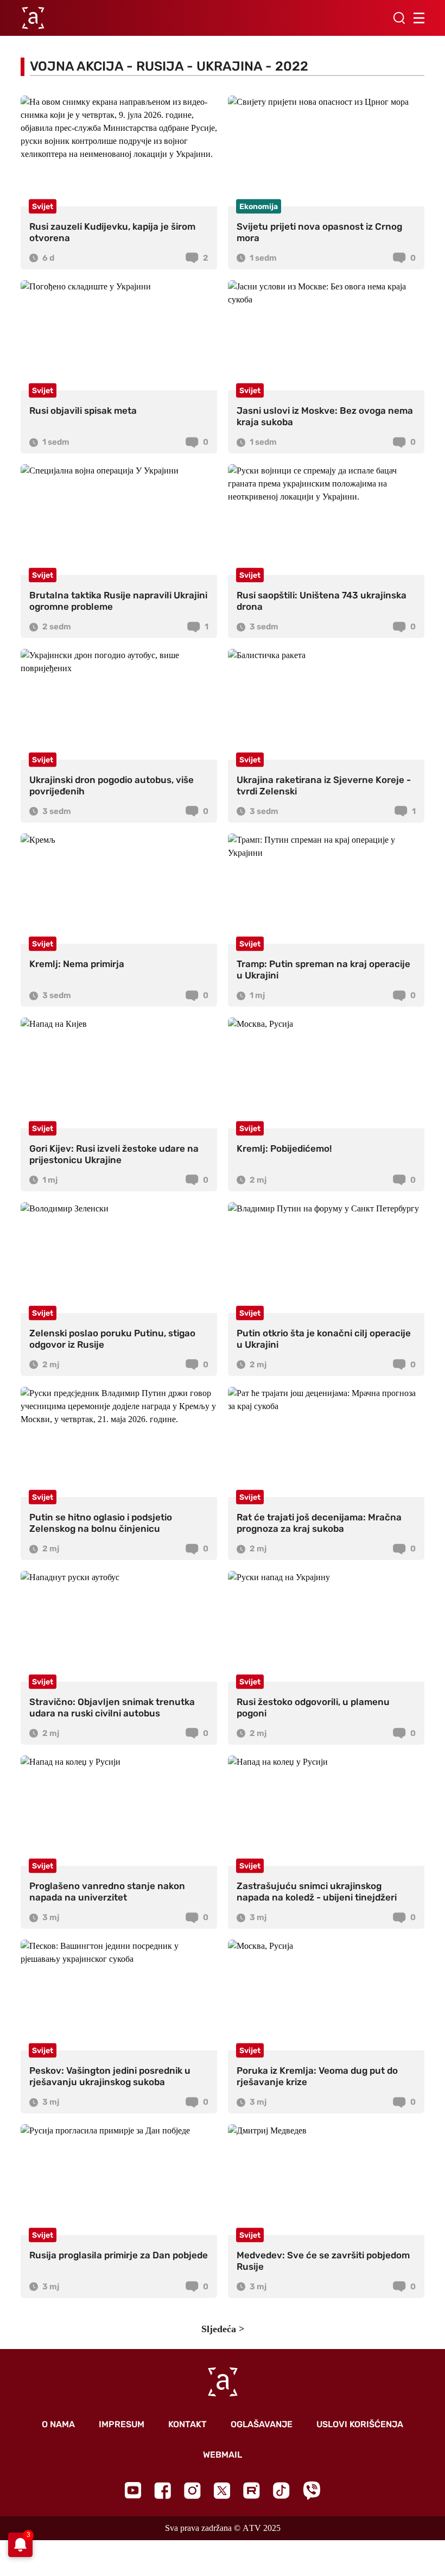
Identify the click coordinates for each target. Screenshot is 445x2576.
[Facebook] (163, 2490)
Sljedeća (219, 2329)
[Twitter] (222, 2490)
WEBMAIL (223, 2455)
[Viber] (311, 2490)
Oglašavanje (262, 2424)
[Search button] (399, 18)
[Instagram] (192, 2490)
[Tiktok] (281, 2490)
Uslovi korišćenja (360, 2424)
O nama (58, 2424)
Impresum (122, 2424)
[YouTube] (133, 2490)
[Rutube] (252, 2490)
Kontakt (187, 2424)
